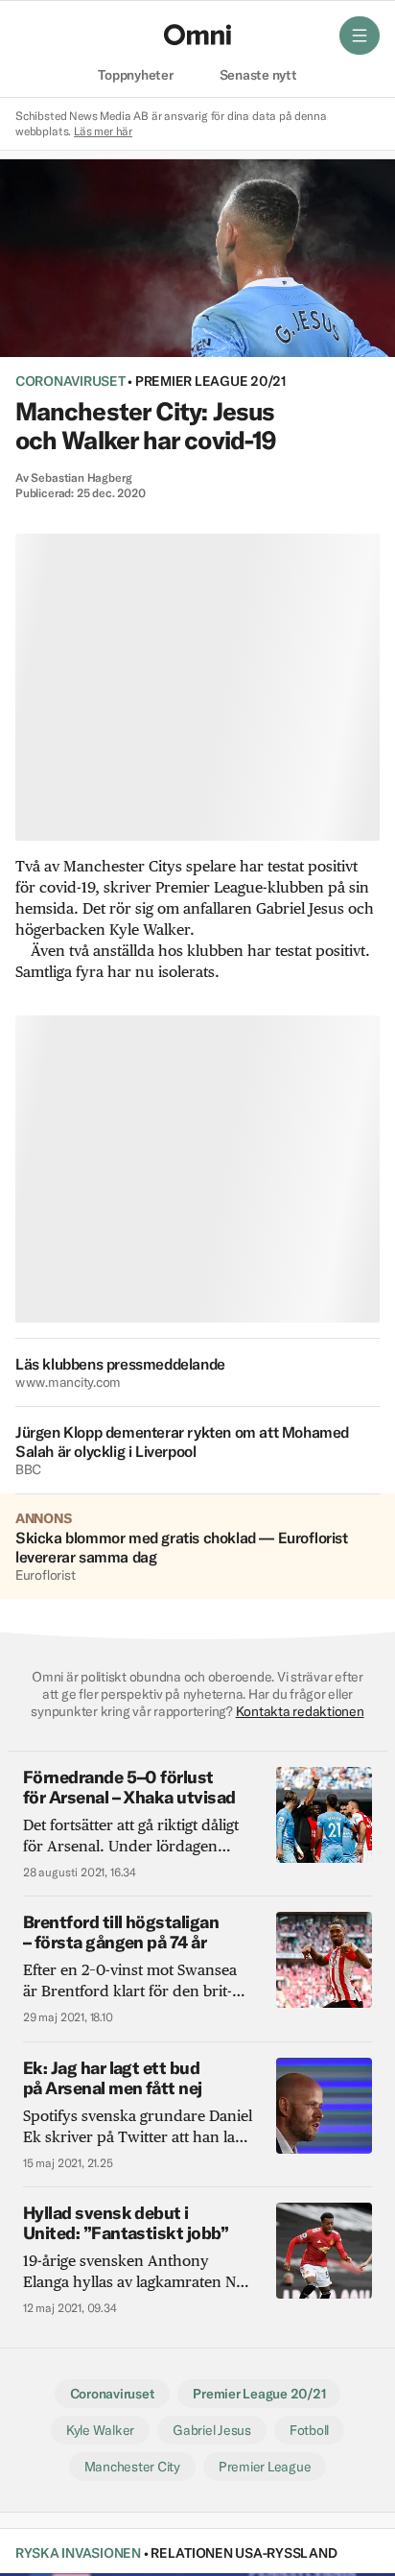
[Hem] (197, 35)
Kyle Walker (100, 2430)
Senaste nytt (258, 76)
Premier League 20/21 (210, 381)
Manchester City (132, 2467)
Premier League (265, 2467)
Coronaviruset (70, 381)
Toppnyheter (135, 76)
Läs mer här (103, 131)
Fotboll (309, 2430)
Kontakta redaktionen (300, 1711)
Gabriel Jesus (212, 2430)
